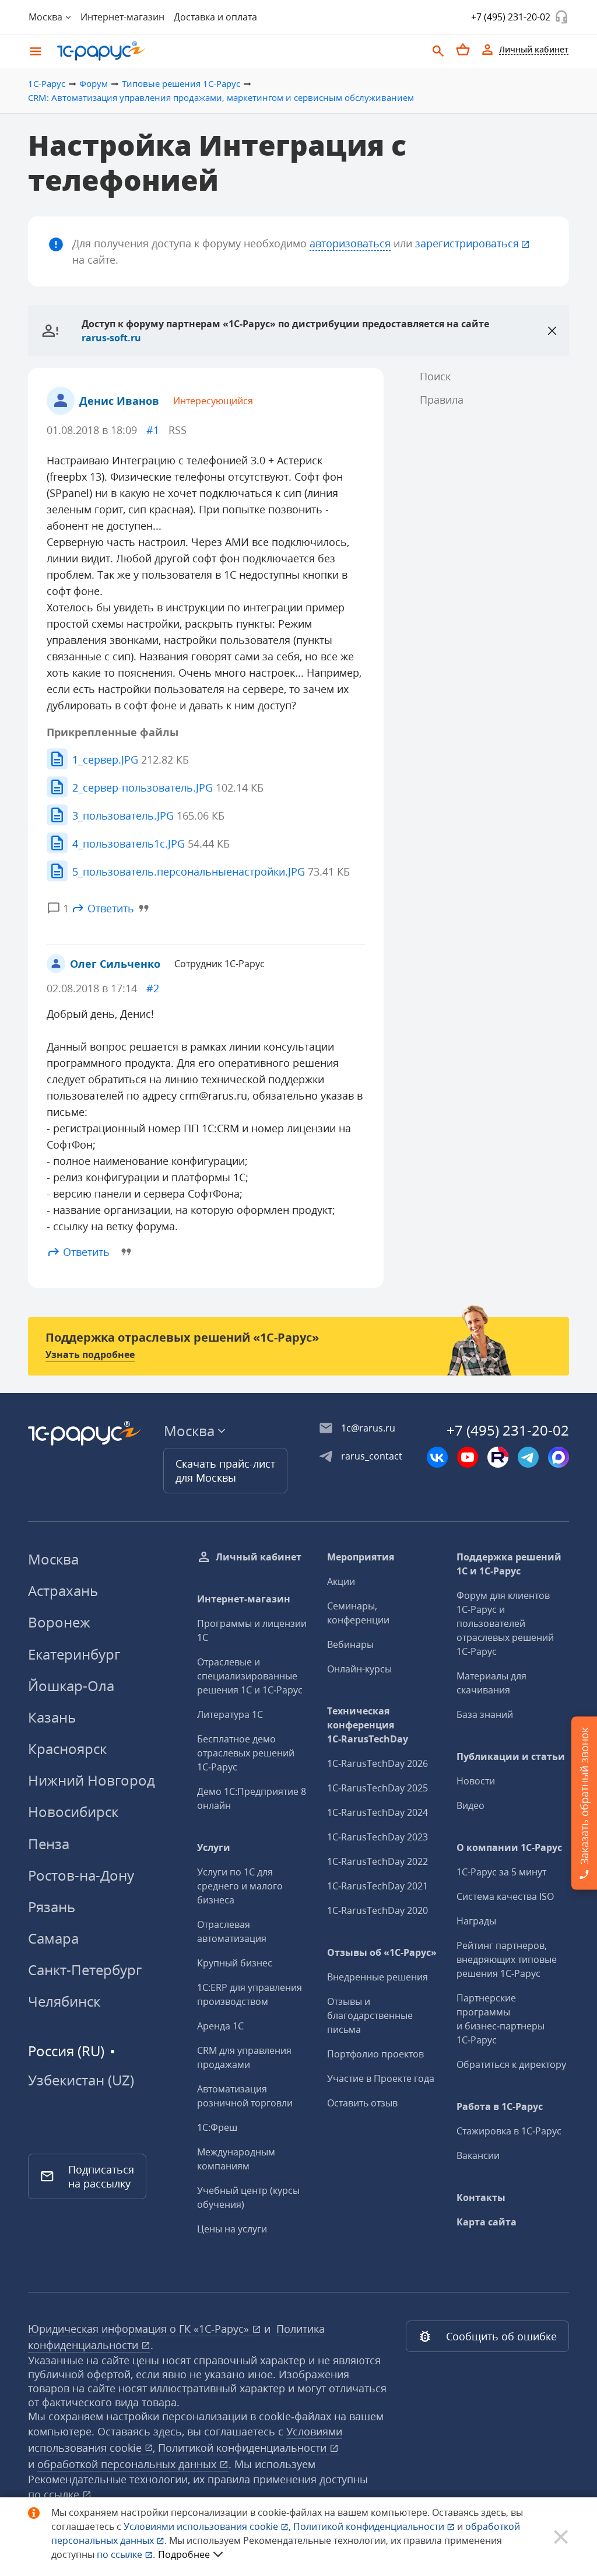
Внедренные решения (377, 1977)
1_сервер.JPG (131, 759)
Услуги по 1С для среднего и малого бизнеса (240, 1886)
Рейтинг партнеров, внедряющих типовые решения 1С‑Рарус (507, 1959)
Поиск (435, 376)
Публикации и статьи (511, 1756)
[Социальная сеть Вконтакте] (437, 1457)
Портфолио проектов (375, 2054)
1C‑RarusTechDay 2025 (377, 1788)
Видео (470, 1805)
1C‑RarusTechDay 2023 (377, 1837)
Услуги (214, 1847)
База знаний (485, 1714)
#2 (153, 988)
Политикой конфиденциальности (370, 2526)
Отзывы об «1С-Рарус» (382, 1952)
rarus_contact (372, 1456)
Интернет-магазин (122, 17)
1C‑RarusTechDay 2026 (377, 1763)
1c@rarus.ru (368, 1428)
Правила (442, 400)
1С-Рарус (47, 83)
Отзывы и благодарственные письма (370, 2015)
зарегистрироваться (467, 243)
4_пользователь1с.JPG (151, 843)
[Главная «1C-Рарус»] (237, 51)
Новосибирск (73, 1812)
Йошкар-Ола (71, 1686)
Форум (94, 83)
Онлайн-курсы (359, 1669)
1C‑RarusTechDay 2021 (377, 1886)
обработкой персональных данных (128, 2464)
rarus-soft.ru (111, 338)
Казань (52, 1717)
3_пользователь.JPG (148, 815)
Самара (53, 1938)
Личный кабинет (259, 1557)
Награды (476, 1921)
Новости (476, 1781)
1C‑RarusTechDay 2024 (377, 1812)
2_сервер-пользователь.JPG (168, 787)
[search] (438, 50)
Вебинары (350, 1644)
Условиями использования (207, 2526)
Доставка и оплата (215, 17)
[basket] (463, 50)
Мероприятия (361, 1557)
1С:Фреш (217, 2127)
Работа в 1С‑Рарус (500, 2106)
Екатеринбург (74, 1654)
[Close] (552, 331)
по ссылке (55, 2494)
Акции (341, 1581)
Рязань (52, 1907)
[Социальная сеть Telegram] (528, 1457)
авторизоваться (350, 243)
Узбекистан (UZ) (81, 2080)
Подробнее (184, 2554)
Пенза (49, 1844)
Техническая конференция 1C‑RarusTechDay (368, 1725)
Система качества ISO (505, 1896)
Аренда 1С (220, 2026)
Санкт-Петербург (85, 1970)
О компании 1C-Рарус (509, 1847)
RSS (178, 430)
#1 (153, 430)
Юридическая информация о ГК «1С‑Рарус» (140, 2329)
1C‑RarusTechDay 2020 (377, 1910)
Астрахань (63, 1590)
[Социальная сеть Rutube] (498, 1457)
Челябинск (64, 2001)
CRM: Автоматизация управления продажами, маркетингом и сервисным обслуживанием (221, 97)
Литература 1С (230, 1714)
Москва (53, 1559)
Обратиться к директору (511, 2064)
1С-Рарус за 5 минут (501, 1872)
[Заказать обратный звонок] (561, 17)
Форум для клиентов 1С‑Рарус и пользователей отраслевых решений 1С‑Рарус (505, 1623)
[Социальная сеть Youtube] (468, 1457)
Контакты (481, 2197)
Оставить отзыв (362, 2103)
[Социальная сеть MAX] (559, 1457)
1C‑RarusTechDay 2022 (377, 1861)
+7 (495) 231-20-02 (511, 17)
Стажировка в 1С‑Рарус (509, 2131)
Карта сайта (487, 2222)
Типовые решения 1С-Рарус (181, 83)
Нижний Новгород (92, 1780)
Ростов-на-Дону (81, 1875)
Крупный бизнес (235, 1963)
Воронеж (59, 1622)
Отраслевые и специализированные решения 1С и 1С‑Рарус (250, 1676)
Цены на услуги (232, 2229)
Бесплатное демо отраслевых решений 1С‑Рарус (246, 1753)
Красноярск (67, 1749)
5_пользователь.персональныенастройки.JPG (211, 871)
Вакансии (478, 2155)
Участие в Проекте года (381, 2078)
